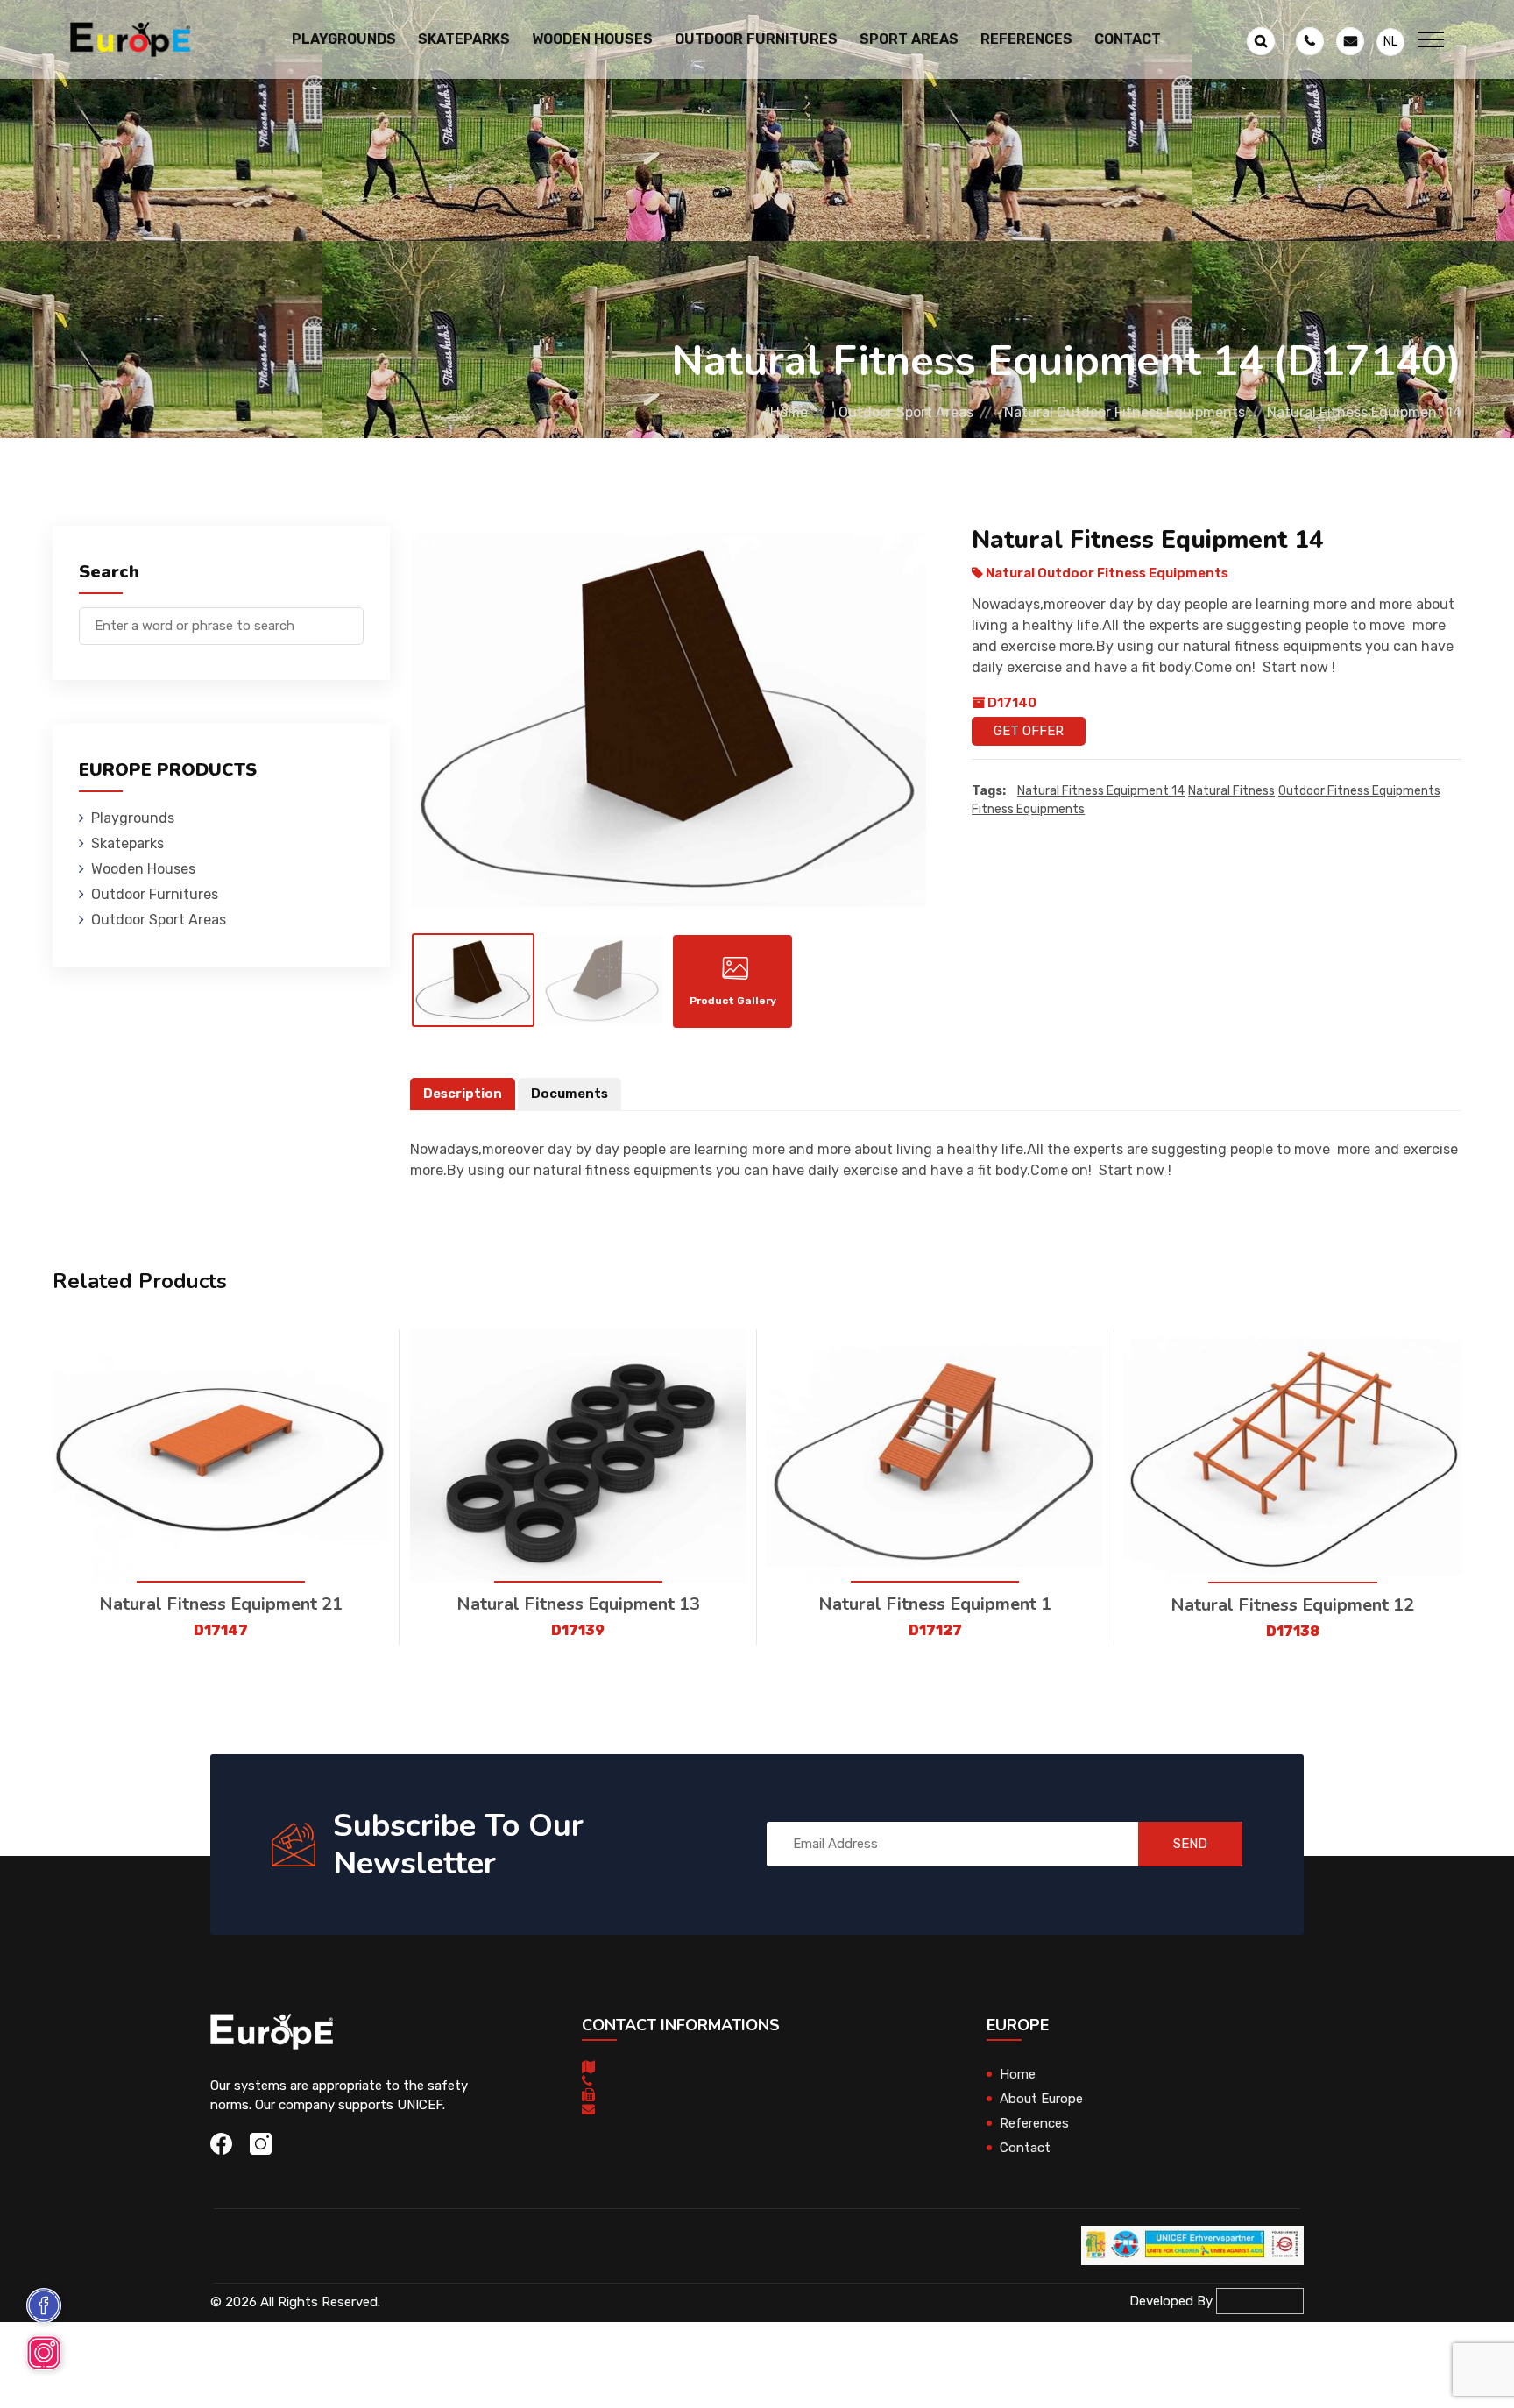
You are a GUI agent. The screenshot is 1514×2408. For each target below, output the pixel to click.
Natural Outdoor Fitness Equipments (1125, 412)
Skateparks (127, 843)
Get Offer (1029, 731)
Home (789, 412)
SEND (1190, 1844)
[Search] (350, 617)
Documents (570, 1094)
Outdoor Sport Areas (906, 412)
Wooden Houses (143, 869)
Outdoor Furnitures (155, 894)
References (1026, 39)
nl (1390, 42)
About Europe (1041, 2099)
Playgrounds (133, 818)
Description (463, 1094)
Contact (1128, 39)
